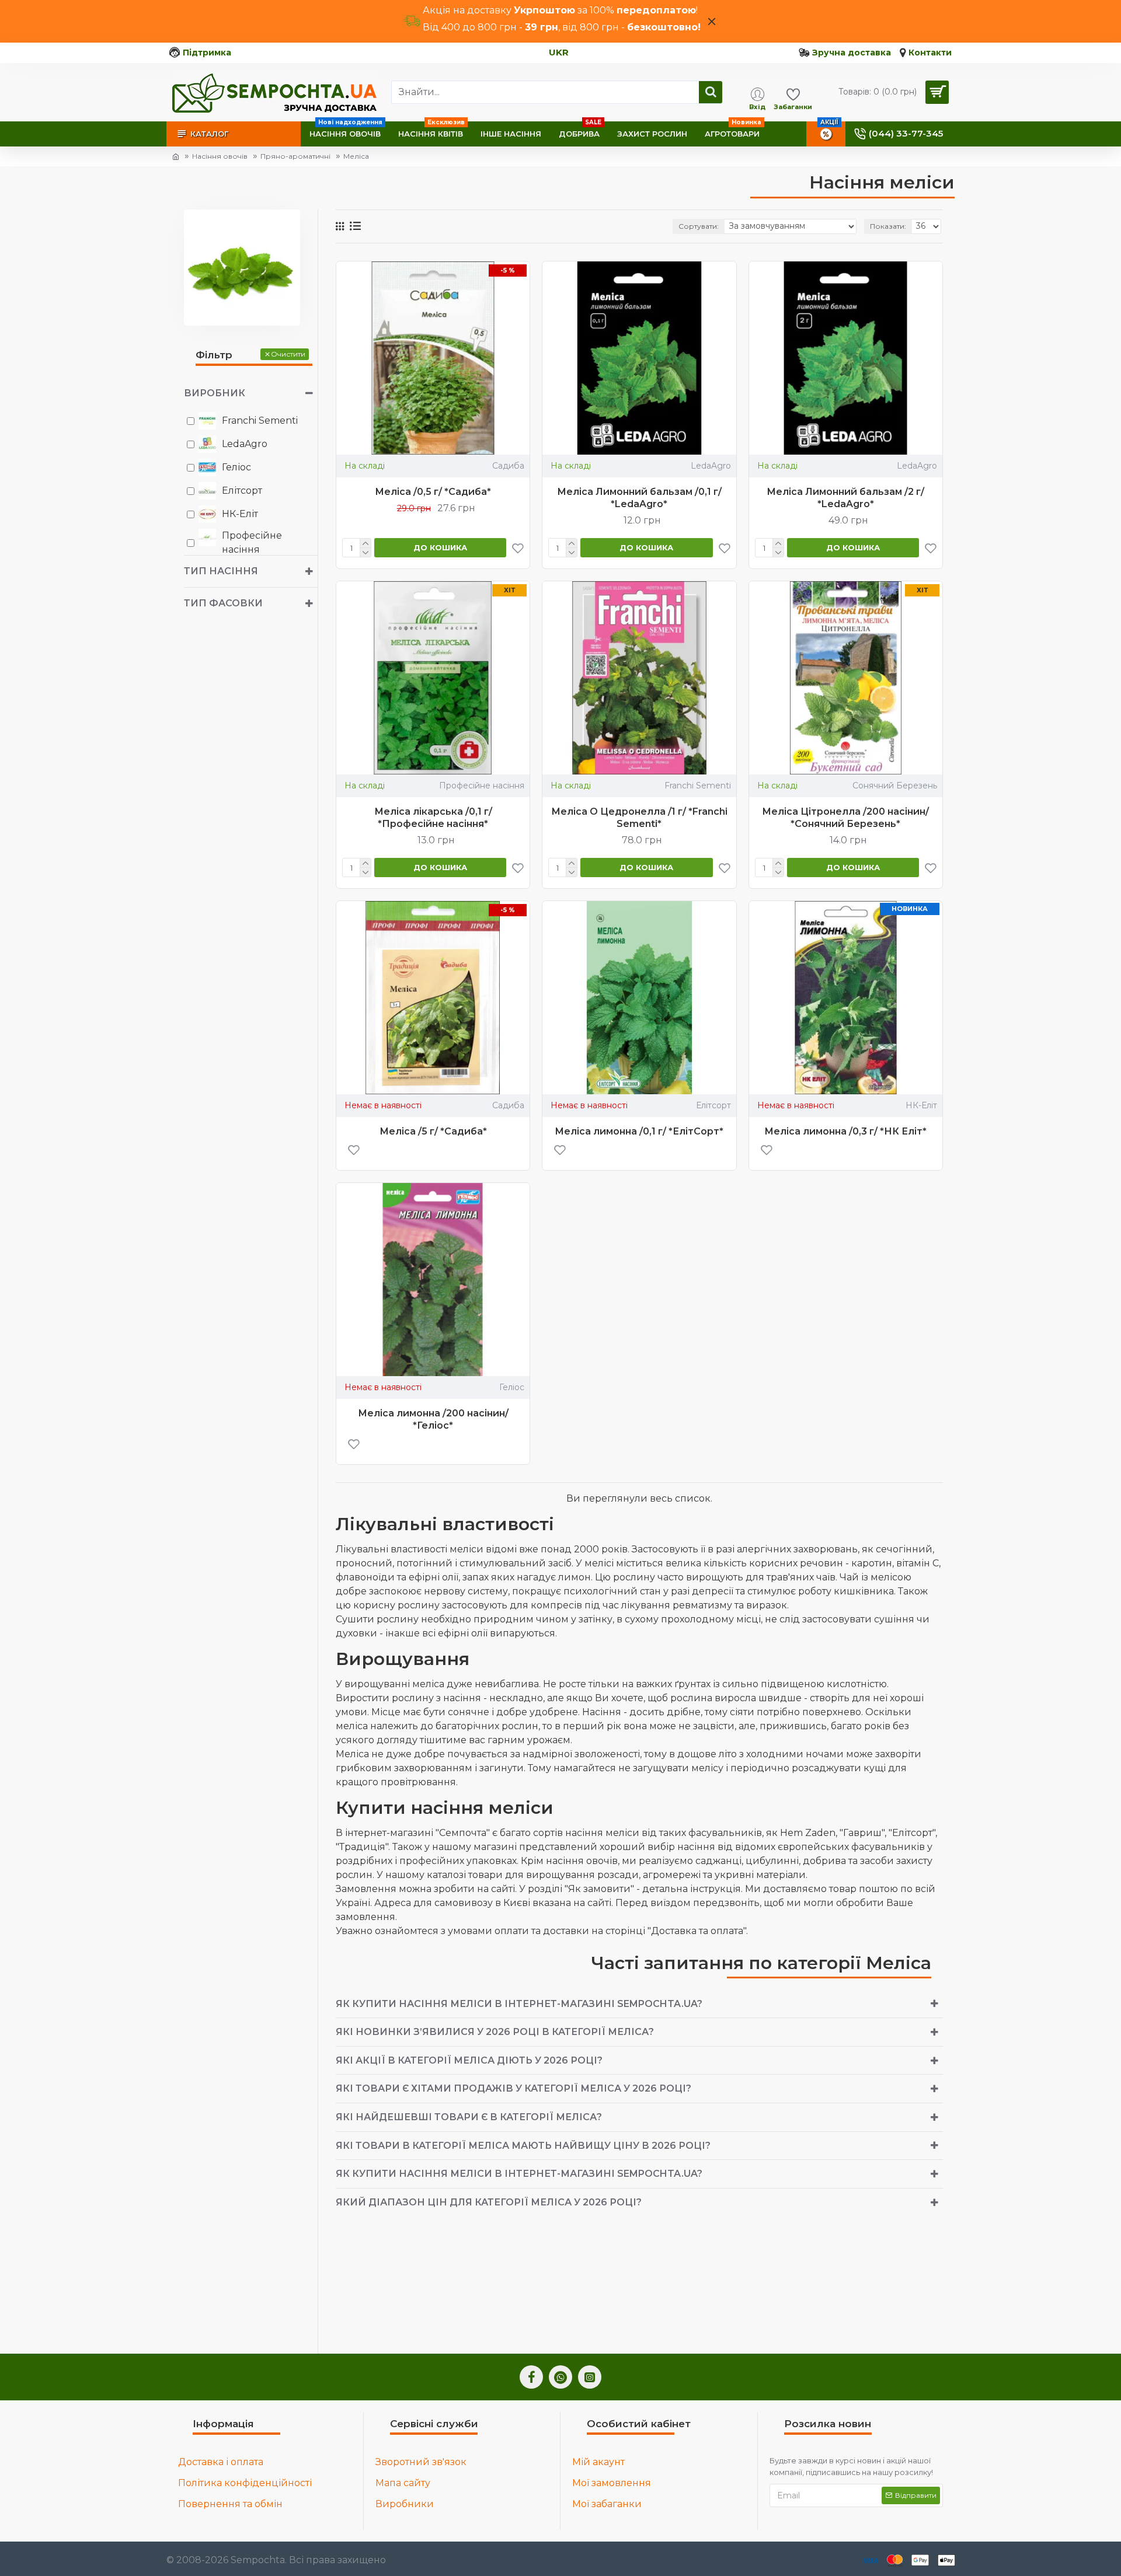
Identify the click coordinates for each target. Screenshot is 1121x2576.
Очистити (288, 354)
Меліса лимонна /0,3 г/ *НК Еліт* (845, 1131)
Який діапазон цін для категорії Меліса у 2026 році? (489, 2202)
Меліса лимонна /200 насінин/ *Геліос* (433, 1419)
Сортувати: (699, 226)
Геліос (512, 1387)
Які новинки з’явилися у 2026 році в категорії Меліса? (495, 2032)
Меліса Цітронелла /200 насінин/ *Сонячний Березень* (845, 818)
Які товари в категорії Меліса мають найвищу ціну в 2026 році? (523, 2146)
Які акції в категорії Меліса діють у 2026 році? (469, 2060)
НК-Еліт (921, 1105)
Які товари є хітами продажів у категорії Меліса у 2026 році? (513, 2088)
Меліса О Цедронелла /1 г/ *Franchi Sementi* (639, 818)
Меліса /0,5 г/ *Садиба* (433, 492)
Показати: (888, 226)
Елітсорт (713, 1105)
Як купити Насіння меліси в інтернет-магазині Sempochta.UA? (519, 2004)
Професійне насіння (482, 786)
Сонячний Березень (895, 786)
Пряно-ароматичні (295, 156)
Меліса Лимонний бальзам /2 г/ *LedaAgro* (845, 498)
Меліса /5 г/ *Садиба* (433, 1131)
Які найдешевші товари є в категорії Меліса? (469, 2117)
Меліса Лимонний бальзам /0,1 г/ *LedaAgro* (639, 498)
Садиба (508, 466)
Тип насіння (221, 571)
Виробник (215, 393)
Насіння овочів (220, 156)
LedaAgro (711, 466)
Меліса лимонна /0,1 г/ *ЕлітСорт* (639, 1131)
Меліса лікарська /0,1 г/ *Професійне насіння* (433, 818)
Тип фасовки (223, 603)
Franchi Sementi (698, 786)
